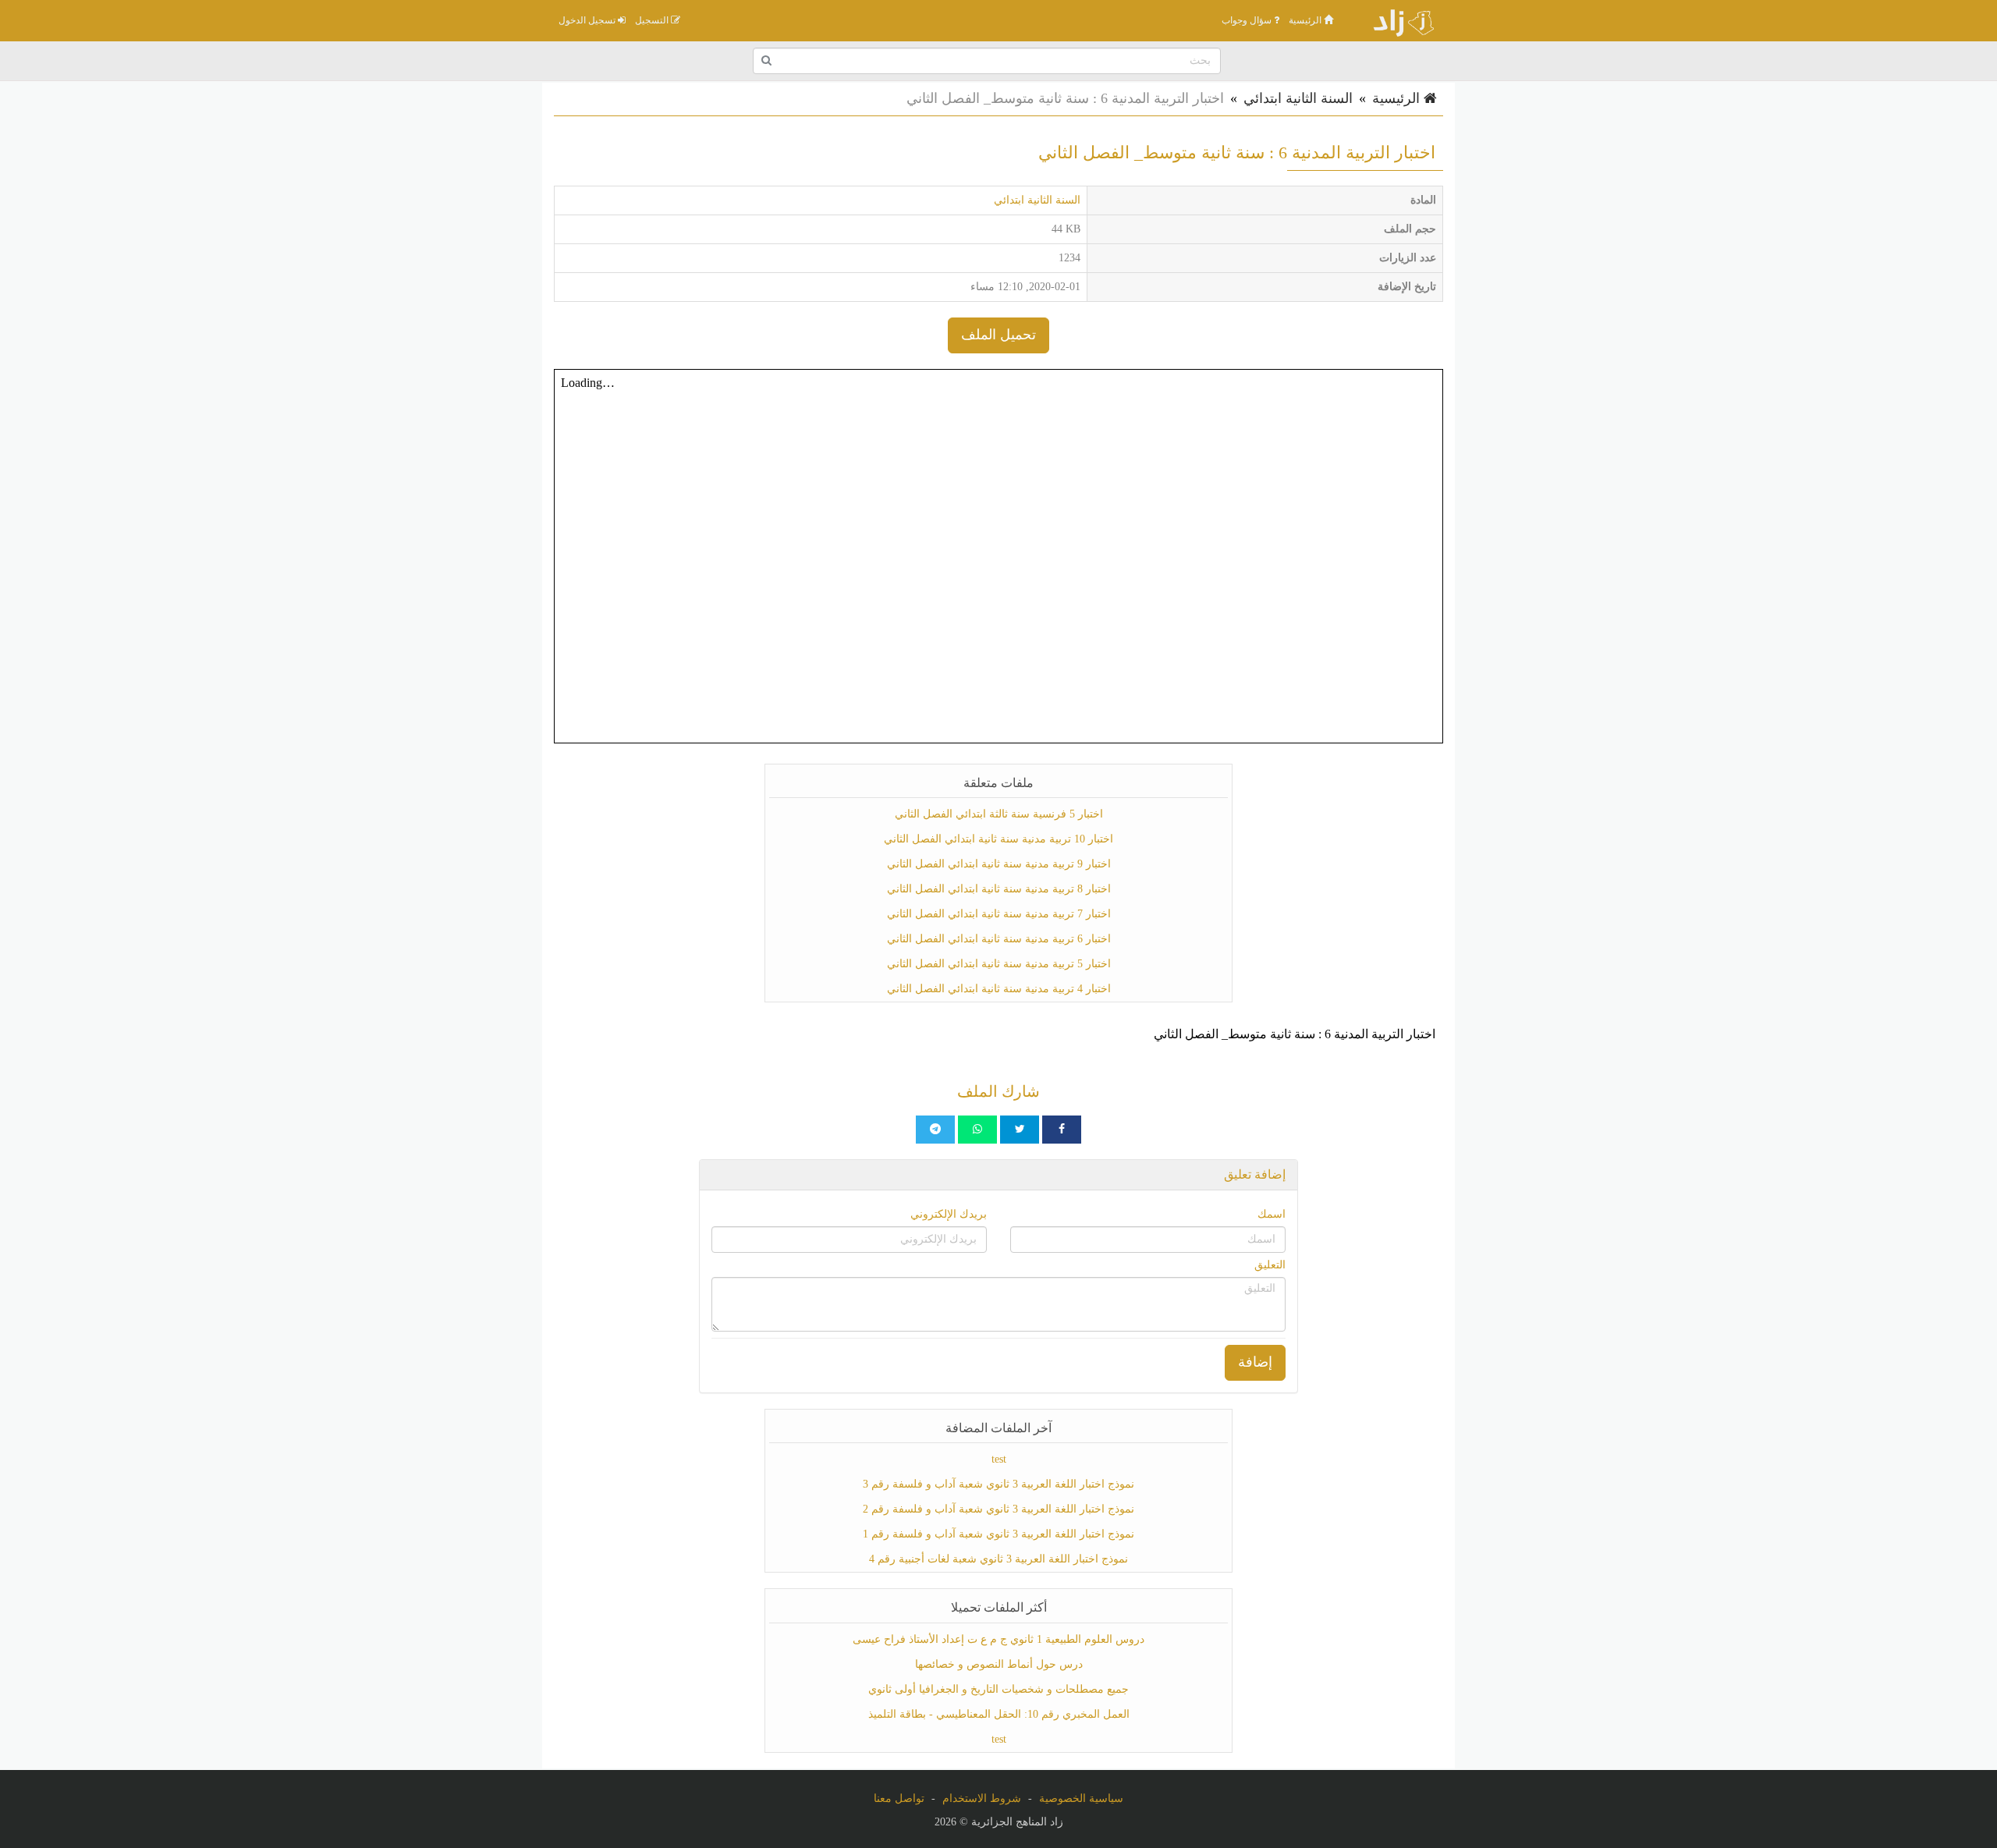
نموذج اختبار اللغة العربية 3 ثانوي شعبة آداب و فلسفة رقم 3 (998, 1484)
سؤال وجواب (1248, 20)
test (999, 1459)
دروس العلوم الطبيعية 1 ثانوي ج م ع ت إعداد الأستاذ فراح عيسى (998, 1639)
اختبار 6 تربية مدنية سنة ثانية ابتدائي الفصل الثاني (999, 939)
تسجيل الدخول (588, 20)
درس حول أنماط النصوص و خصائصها (999, 1664)
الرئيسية (1306, 20)
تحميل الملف (998, 335)
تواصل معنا (899, 1798)
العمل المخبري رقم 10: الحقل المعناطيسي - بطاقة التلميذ (999, 1714)
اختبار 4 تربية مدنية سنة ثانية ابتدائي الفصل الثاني (999, 989)
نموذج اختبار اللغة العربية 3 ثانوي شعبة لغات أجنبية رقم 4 (998, 1559)
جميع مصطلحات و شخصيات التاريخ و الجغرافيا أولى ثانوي (998, 1689)
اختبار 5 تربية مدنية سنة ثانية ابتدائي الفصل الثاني (999, 964)
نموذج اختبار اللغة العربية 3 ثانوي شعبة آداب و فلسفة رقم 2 (998, 1509)
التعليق (1270, 1265)
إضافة (1255, 1362)
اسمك (1272, 1214)
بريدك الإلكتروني (949, 1214)
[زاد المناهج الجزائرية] (1396, 20)
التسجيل (653, 20)
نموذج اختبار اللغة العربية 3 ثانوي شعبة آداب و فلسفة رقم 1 (998, 1534)
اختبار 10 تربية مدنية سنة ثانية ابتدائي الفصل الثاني (998, 839)
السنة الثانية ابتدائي (1298, 98)
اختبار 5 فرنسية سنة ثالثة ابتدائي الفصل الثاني (999, 814)
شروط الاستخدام (982, 1798)
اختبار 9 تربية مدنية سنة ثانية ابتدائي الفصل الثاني (999, 864)
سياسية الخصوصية (1081, 1798)
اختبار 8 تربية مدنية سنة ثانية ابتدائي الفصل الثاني (999, 889)
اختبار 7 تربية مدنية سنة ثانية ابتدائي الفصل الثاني (999, 914)
